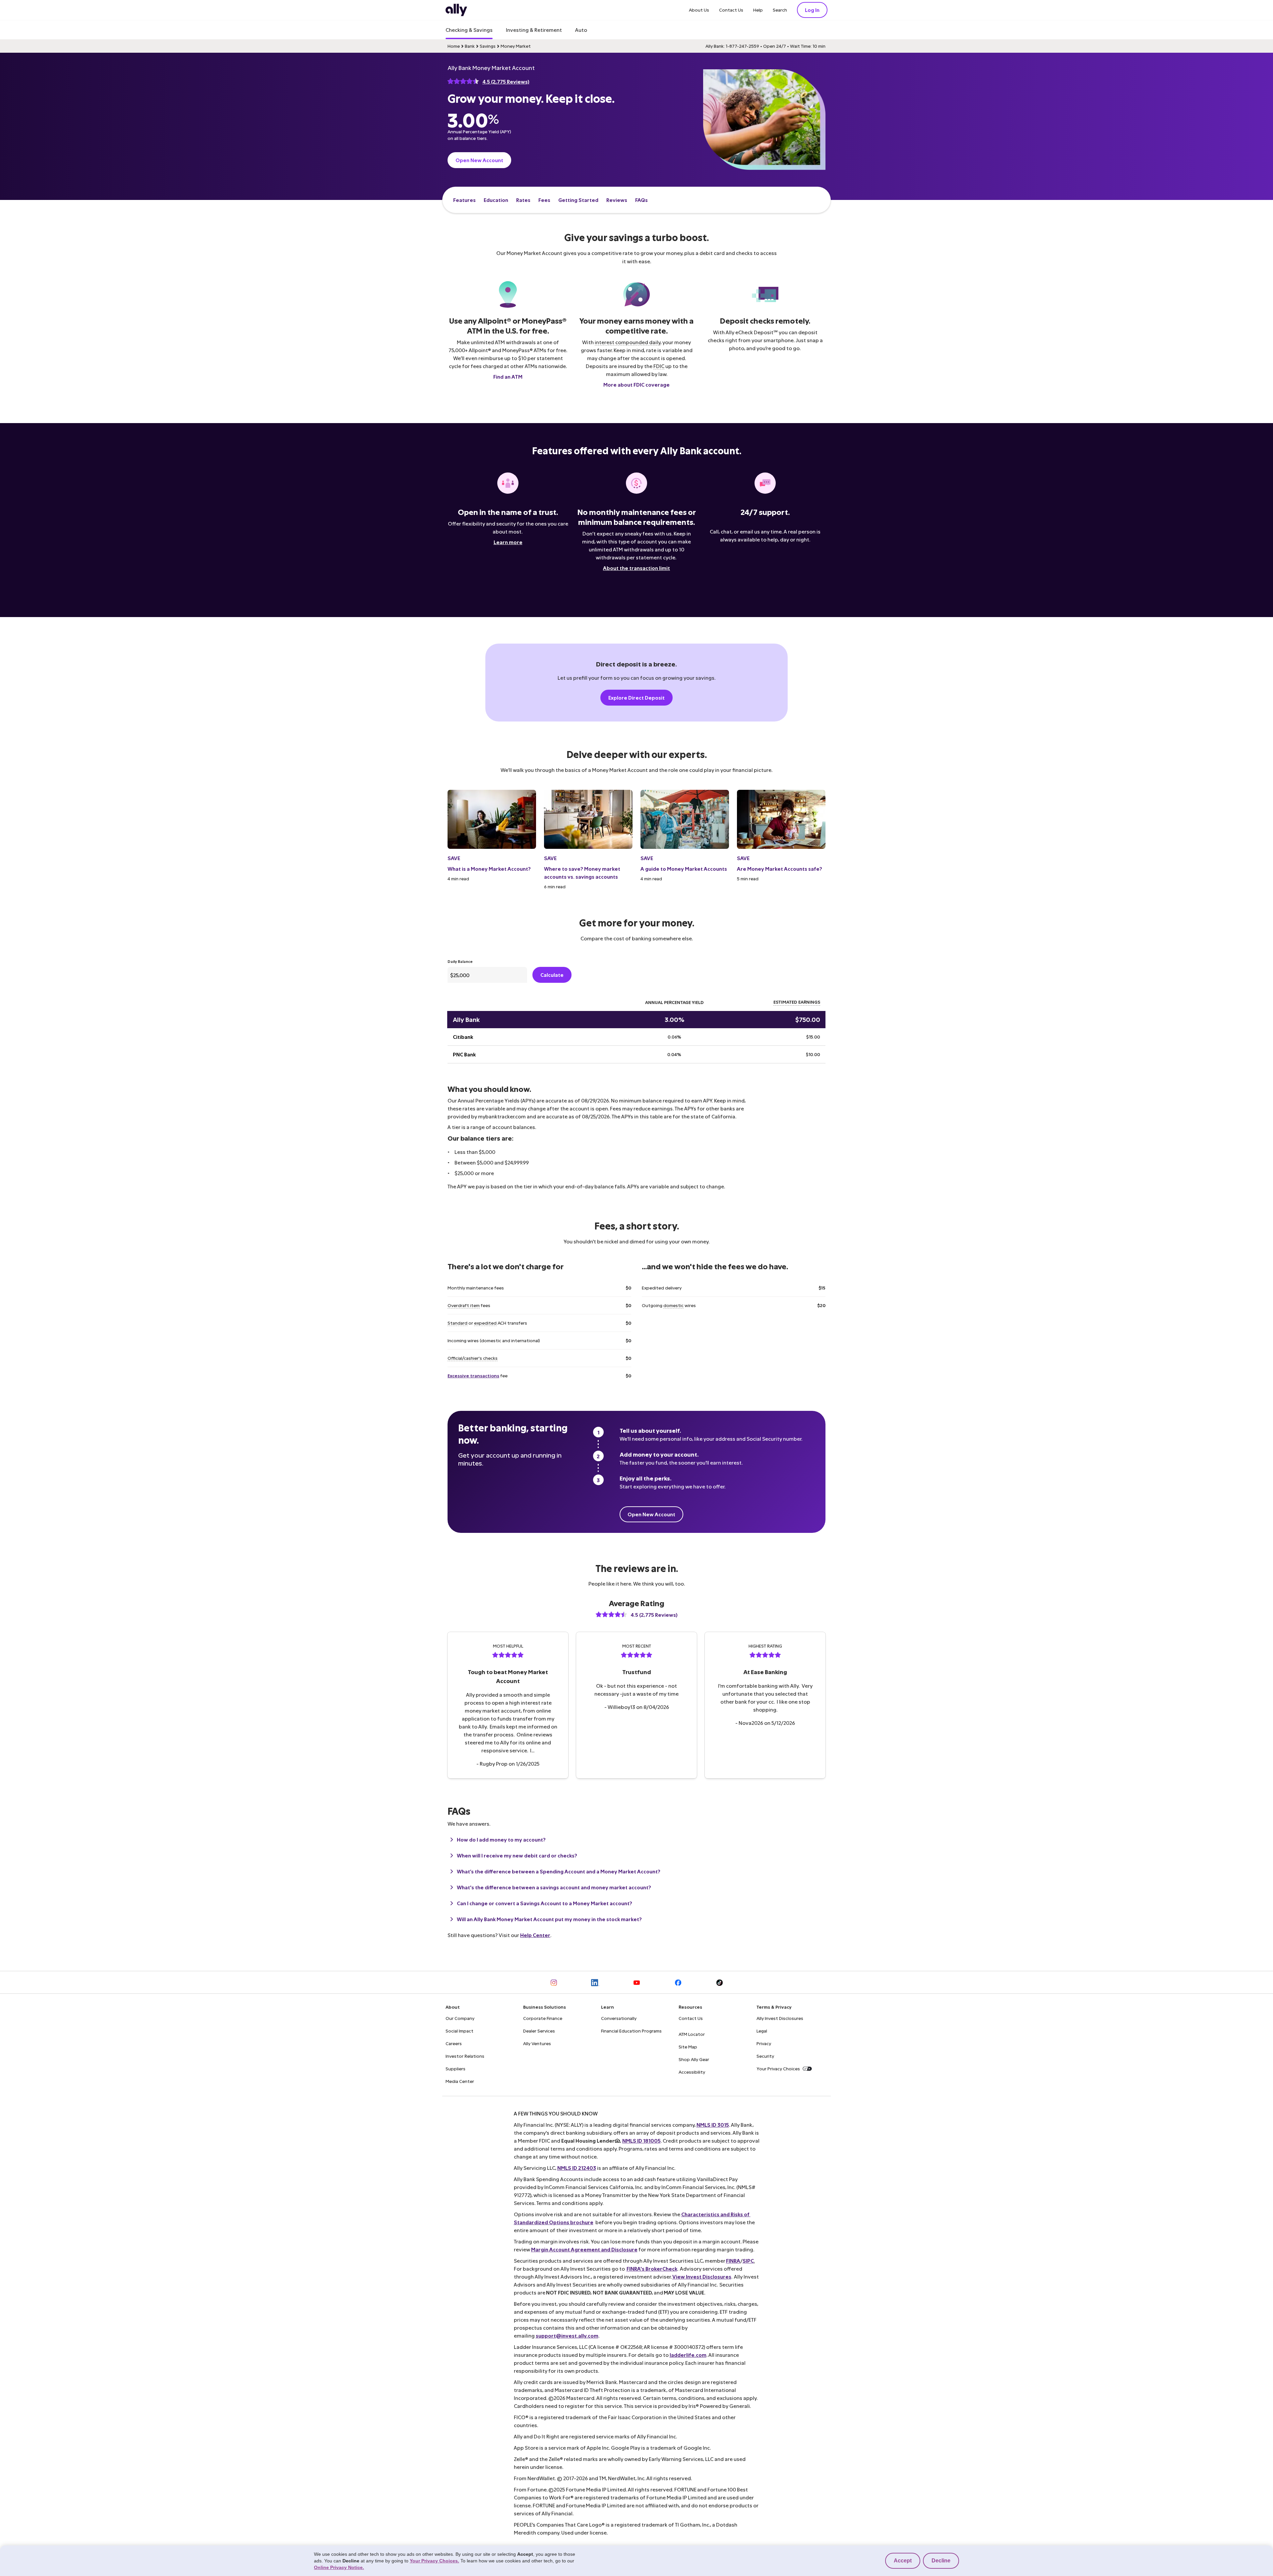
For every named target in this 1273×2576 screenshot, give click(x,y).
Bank (470, 46)
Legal (762, 2031)
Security (765, 2056)
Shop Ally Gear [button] (694, 2059)
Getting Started (578, 200)
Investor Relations (465, 2056)
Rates (523, 200)
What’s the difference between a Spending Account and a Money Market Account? (559, 1871)
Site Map (688, 2047)
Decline (941, 2561)
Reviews (617, 200)
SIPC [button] (748, 2261)
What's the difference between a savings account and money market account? (554, 1887)
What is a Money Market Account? (489, 869)
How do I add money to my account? (501, 1839)
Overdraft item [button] (464, 1305)
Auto (581, 30)
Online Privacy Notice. (339, 2567)
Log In (812, 10)
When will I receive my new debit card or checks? (517, 1855)
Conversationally (619, 2018)
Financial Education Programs (631, 2031)
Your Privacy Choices (778, 2069)
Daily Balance (460, 961)
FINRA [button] (733, 2261)
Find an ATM (508, 377)
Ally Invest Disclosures (780, 2018)
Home (454, 46)
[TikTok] (720, 1982)
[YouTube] (637, 1982)
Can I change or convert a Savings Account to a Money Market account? (545, 1903)
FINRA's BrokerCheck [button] (652, 2268)
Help (758, 10)
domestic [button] (673, 1305)
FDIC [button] (659, 366)
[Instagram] (554, 1982)
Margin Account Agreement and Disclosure (584, 2249)
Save (454, 858)
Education (496, 200)
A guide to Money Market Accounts (684, 869)
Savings (488, 46)
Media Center (460, 2081)
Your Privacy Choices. (434, 2561)
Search (780, 10)
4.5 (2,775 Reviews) (506, 81)
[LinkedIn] (595, 1982)
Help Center (535, 1935)
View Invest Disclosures (702, 2276)
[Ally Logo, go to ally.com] (456, 10)
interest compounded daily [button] (628, 342)
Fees (544, 200)
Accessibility (692, 2072)
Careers (454, 2043)
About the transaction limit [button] (636, 568)
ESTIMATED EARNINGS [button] (797, 1002)
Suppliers (455, 2069)
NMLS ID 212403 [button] (577, 2168)
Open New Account (479, 160)
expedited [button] (485, 1323)
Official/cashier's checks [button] (473, 1358)
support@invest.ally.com (567, 2335)
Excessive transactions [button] (473, 1376)
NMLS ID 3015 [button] (713, 2125)
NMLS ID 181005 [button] (641, 2140)
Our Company (460, 2018)
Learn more (508, 542)
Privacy (764, 2043)
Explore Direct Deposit (636, 697)
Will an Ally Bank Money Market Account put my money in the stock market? (549, 1919)
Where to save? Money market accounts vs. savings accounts (582, 873)
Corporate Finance (543, 2018)
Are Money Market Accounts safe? (780, 869)
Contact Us (731, 10)
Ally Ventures (537, 2043)
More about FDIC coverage (636, 384)
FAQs (641, 200)
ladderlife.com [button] (688, 2355)
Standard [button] (457, 1323)
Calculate (552, 975)
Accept (903, 2561)
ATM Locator (692, 2034)
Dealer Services (539, 2031)
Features (464, 200)
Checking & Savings (469, 30)
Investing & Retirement (534, 30)
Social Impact (459, 2031)
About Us (699, 10)
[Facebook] (678, 1982)
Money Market (516, 46)
